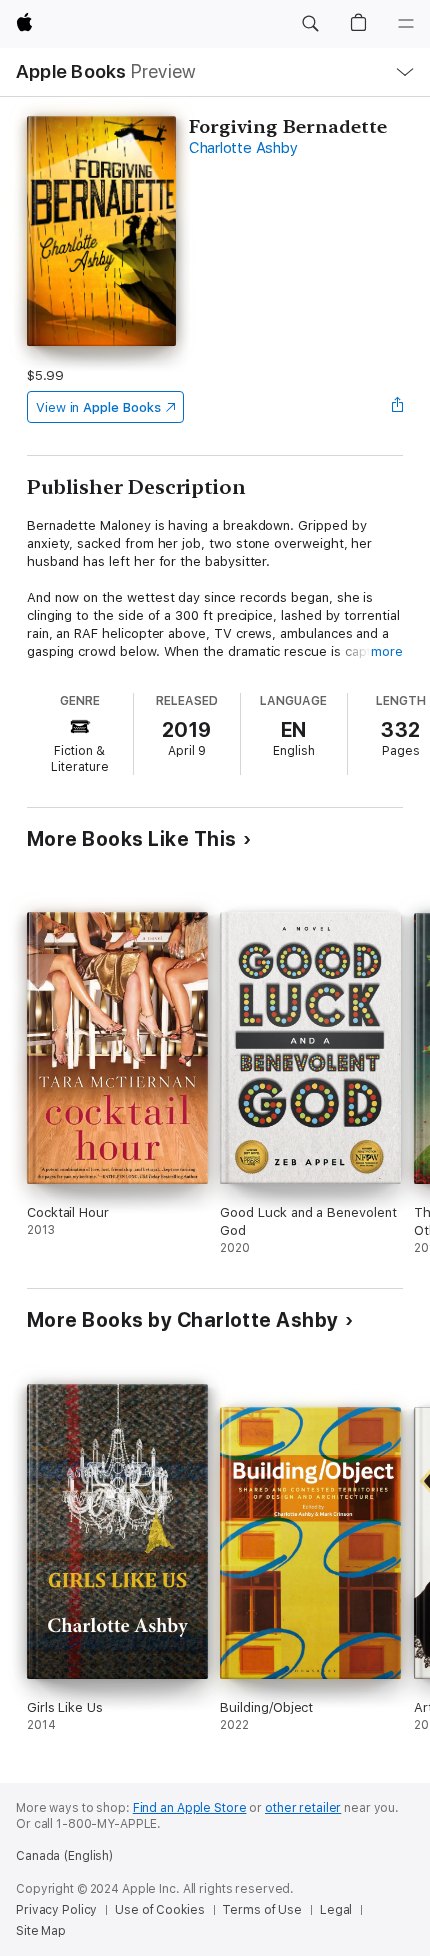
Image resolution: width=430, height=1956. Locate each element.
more (387, 651)
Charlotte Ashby (243, 148)
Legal (336, 1910)
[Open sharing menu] (397, 407)
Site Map (41, 1931)
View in (98, 407)
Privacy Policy (56, 1910)
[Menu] (406, 24)
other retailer (303, 1808)
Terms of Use (262, 1910)
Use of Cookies (159, 1910)
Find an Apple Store (190, 1808)
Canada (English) (64, 1856)
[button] (310, 24)
